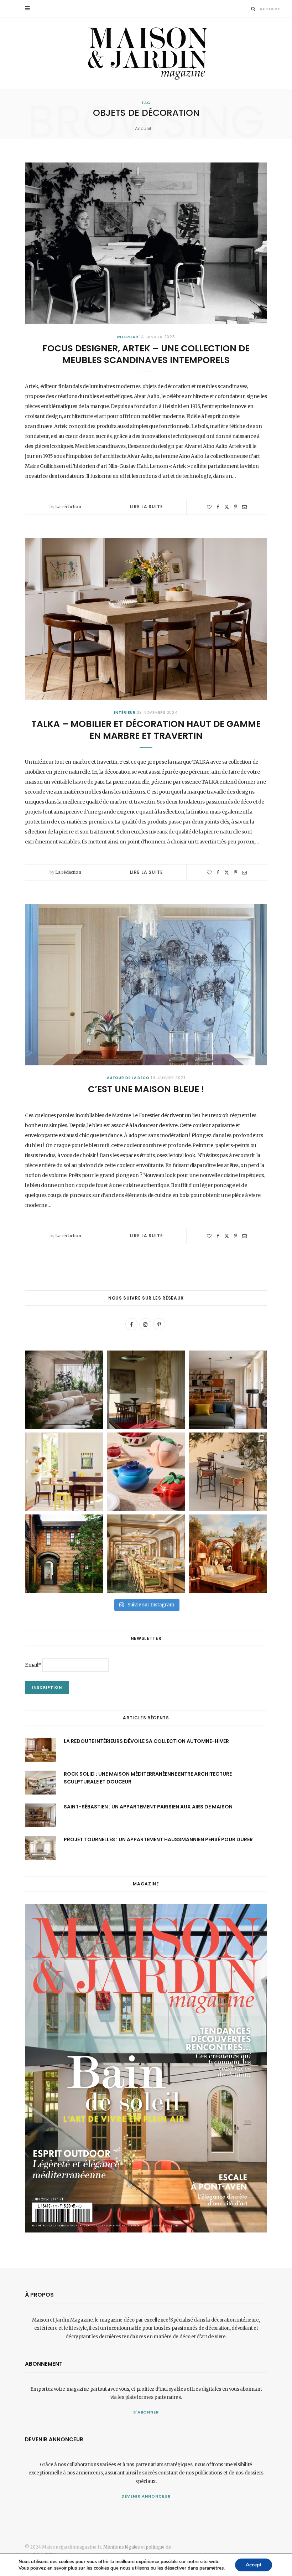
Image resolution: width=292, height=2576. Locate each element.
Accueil (143, 128)
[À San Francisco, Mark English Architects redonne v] (64, 1554)
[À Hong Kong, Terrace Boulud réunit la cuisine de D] (146, 1554)
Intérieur (127, 337)
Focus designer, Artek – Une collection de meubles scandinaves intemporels (146, 354)
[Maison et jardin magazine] (146, 53)
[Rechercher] (253, 9)
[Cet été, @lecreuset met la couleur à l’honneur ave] (146, 1472)
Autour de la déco (128, 1078)
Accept (254, 2565)
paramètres (212, 2568)
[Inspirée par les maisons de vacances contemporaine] (146, 1390)
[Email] (244, 507)
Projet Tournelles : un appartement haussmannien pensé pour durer (158, 1839)
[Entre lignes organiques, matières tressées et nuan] (228, 1472)
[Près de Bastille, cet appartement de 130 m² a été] (228, 1390)
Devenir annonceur (146, 2496)
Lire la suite (147, 507)
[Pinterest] (236, 507)
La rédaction (68, 507)
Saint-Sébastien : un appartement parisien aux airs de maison (148, 1807)
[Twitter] (227, 507)
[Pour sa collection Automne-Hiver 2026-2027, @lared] (64, 1472)
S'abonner (146, 2412)
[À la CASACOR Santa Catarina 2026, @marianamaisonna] (64, 1390)
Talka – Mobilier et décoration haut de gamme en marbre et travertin (146, 730)
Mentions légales (122, 2547)
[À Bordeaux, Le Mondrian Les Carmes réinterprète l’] (228, 1554)
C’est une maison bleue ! (146, 1089)
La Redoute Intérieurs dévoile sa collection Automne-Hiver (146, 1741)
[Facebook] (218, 507)
